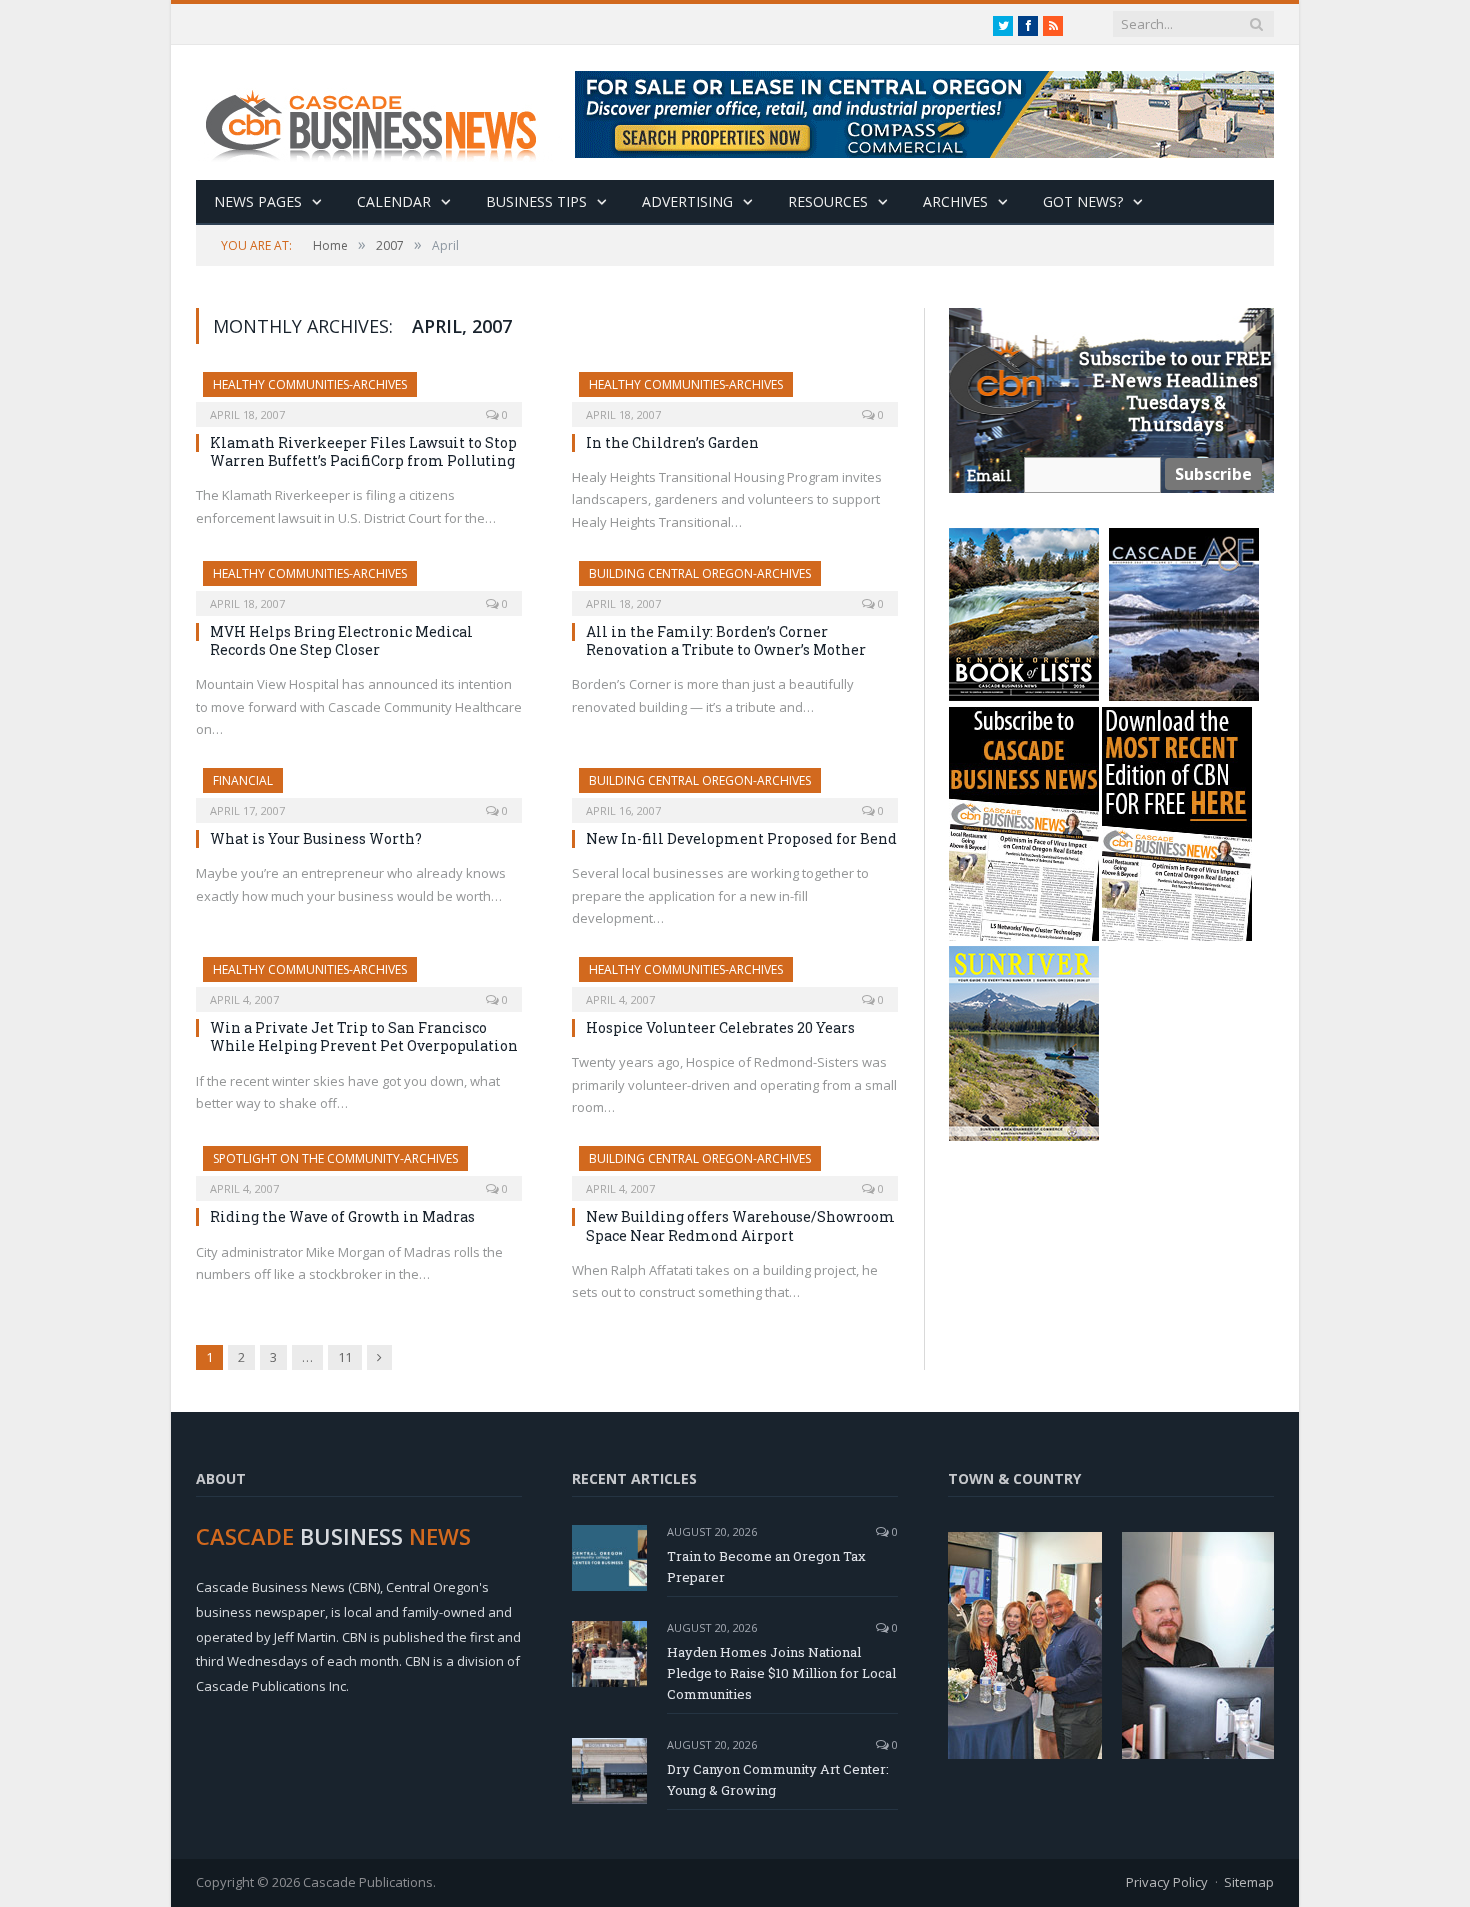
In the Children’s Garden (672, 442)
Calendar (394, 201)
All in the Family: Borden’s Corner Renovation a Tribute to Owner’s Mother (726, 640)
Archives (955, 201)
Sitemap (1249, 1882)
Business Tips (536, 201)
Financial (243, 780)
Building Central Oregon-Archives (700, 573)
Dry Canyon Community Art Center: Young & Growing (778, 1779)
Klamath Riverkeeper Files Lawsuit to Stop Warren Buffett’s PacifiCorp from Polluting (363, 451)
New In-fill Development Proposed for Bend (741, 838)
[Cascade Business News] (382, 112)
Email (989, 475)
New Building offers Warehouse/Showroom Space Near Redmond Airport (740, 1225)
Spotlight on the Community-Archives (335, 1158)
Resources (828, 201)
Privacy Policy (1167, 1882)
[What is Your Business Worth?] (359, 789)
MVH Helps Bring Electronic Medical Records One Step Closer (341, 640)
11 (345, 1357)
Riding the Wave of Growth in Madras (342, 1216)
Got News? (1083, 201)
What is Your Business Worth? (316, 838)
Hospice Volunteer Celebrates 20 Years (720, 1027)
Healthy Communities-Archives (310, 384)
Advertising (687, 201)
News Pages (258, 201)
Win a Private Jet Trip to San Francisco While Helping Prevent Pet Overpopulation (364, 1036)
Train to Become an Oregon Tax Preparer (766, 1566)
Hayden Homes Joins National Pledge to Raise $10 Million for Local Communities (781, 1673)
